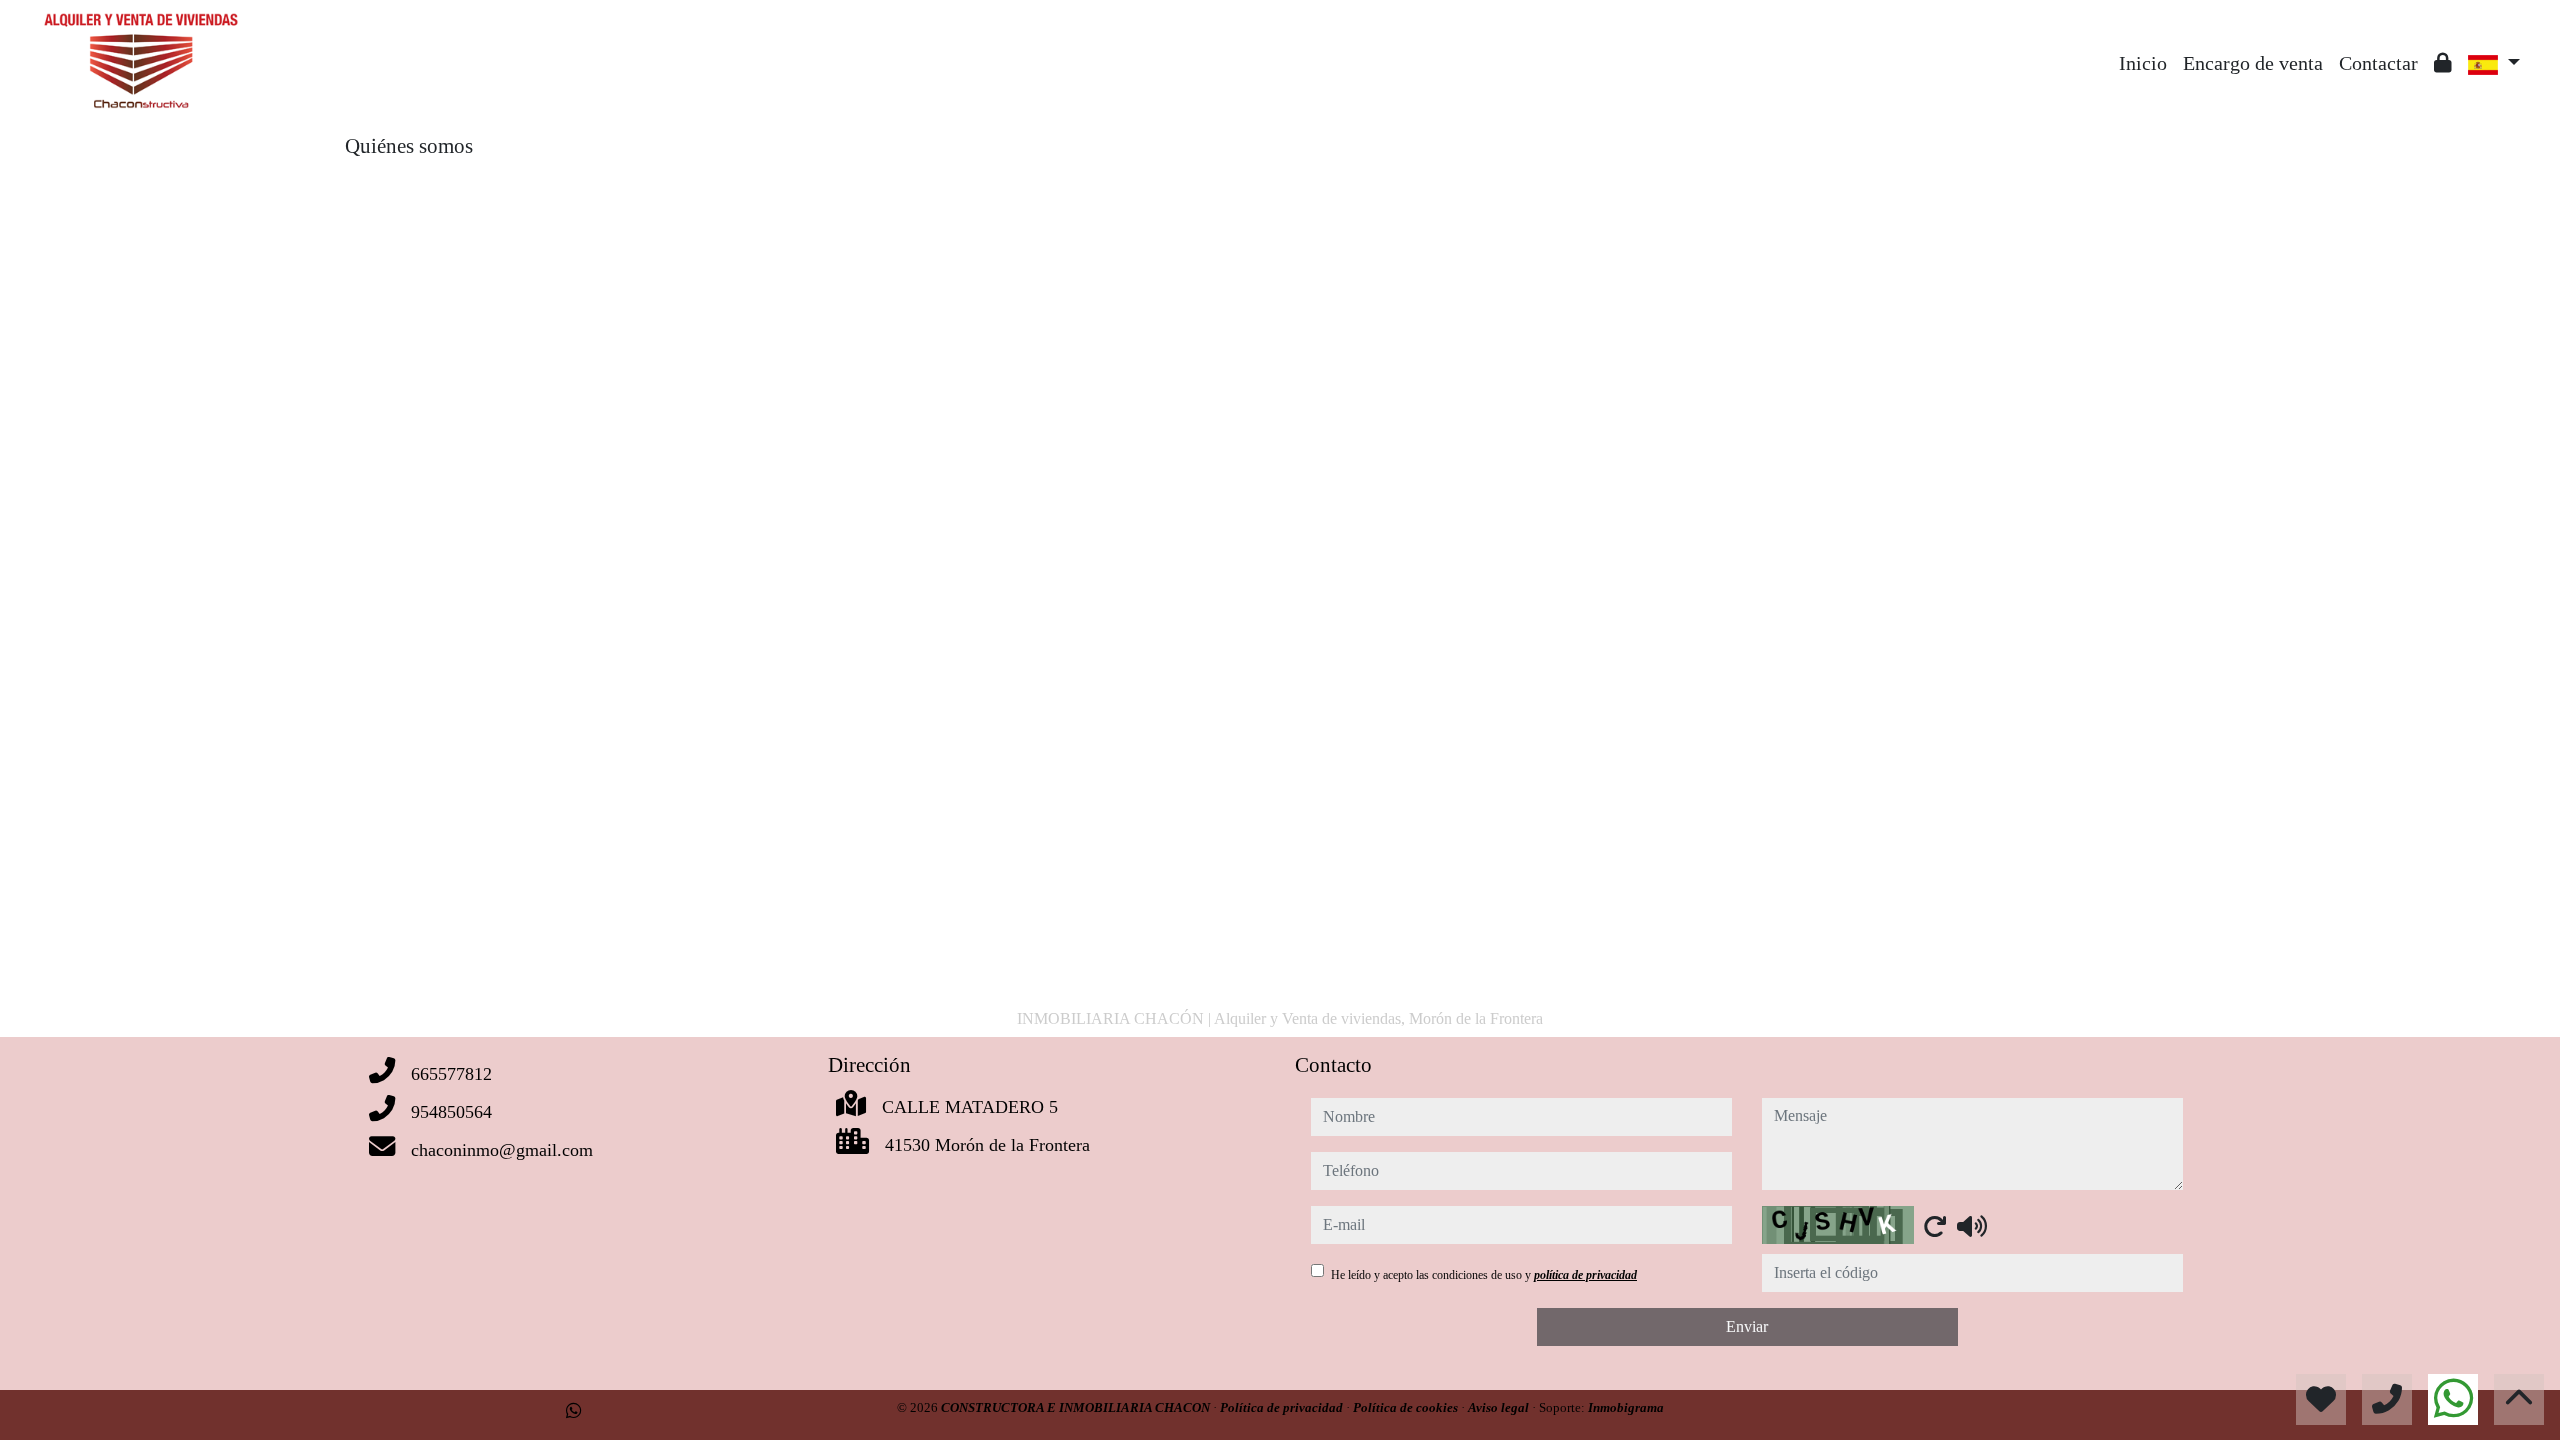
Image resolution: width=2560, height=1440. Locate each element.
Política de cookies (1407, 1407)
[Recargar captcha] (1935, 1226)
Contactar (2378, 63)
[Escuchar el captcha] (1972, 1226)
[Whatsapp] (573, 1411)
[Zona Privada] (2443, 63)
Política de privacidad (1283, 1407)
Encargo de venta (2253, 63)
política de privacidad (1585, 1275)
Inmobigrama (1626, 1407)
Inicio (2143, 63)
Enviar (1747, 1326)
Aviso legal (1500, 1407)
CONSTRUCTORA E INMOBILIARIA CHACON (1077, 1407)
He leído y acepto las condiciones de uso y (1484, 1275)
